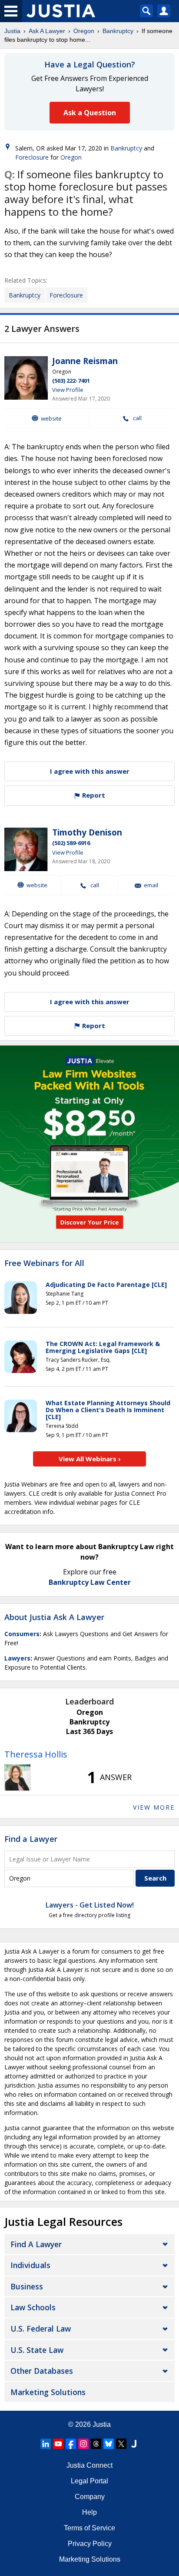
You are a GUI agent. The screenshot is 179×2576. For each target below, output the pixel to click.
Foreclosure (32, 157)
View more (154, 1807)
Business (27, 2286)
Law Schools (33, 2307)
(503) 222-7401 (71, 381)
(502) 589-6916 (71, 843)
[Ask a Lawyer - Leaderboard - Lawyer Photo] (17, 1777)
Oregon (84, 31)
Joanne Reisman (85, 361)
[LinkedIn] (46, 2444)
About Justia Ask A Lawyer (54, 1617)
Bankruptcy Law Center (90, 1582)
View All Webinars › (90, 1459)
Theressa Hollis (36, 1754)
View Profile (68, 390)
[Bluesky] (109, 2444)
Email (151, 885)
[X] (121, 2444)
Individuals (30, 2265)
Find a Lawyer (31, 1839)
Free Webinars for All (44, 1263)
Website (51, 418)
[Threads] (96, 2444)
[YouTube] (58, 2444)
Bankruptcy (118, 31)
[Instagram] (83, 2444)
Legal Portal (89, 2481)
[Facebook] (71, 2444)
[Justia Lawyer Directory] (134, 2444)
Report (93, 795)
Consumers (22, 1634)
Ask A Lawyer (47, 31)
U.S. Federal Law (41, 2329)
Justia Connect (89, 2465)
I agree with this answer (90, 771)
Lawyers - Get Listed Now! (90, 1905)
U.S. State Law (37, 2350)
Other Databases (42, 2371)
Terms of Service (89, 2528)
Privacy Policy (90, 2544)
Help (89, 2512)
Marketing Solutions (48, 2392)
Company (90, 2497)
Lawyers (17, 1658)
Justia (12, 31)
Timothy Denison (87, 832)
